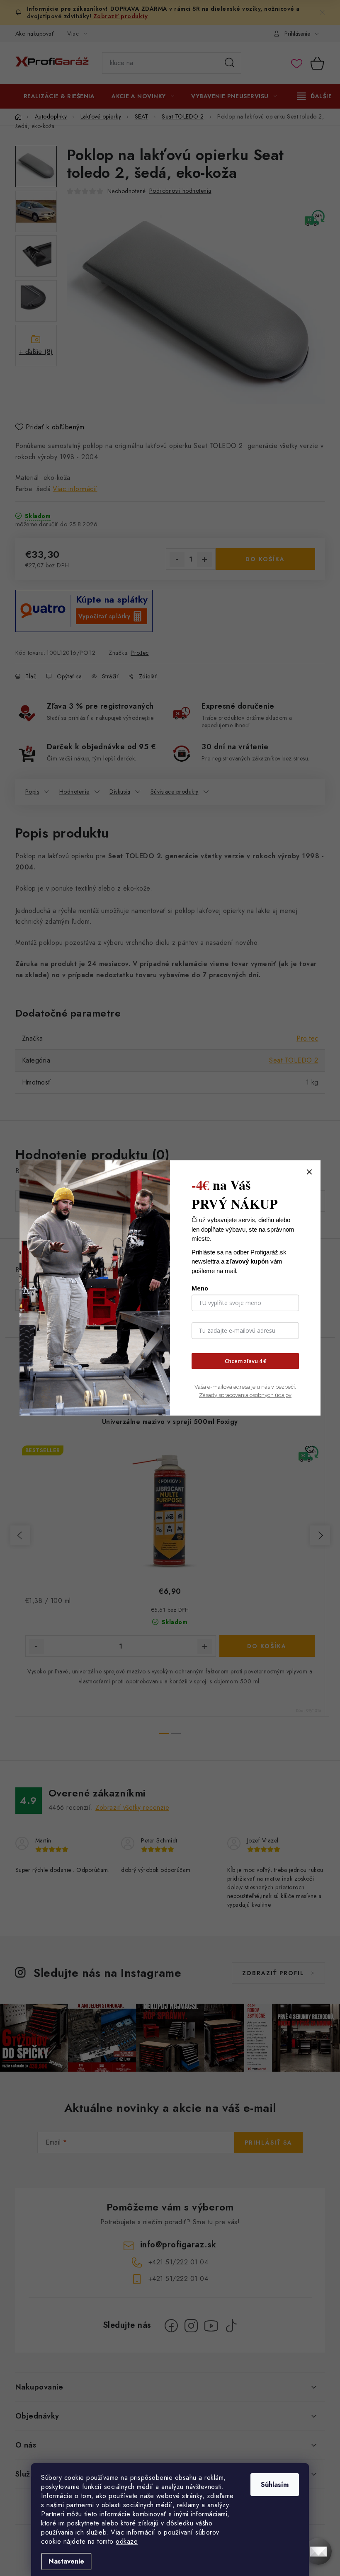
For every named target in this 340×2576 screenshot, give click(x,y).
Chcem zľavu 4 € (245, 1361)
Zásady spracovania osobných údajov (245, 1395)
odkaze (127, 2541)
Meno (200, 1288)
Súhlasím (275, 2485)
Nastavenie (66, 2561)
